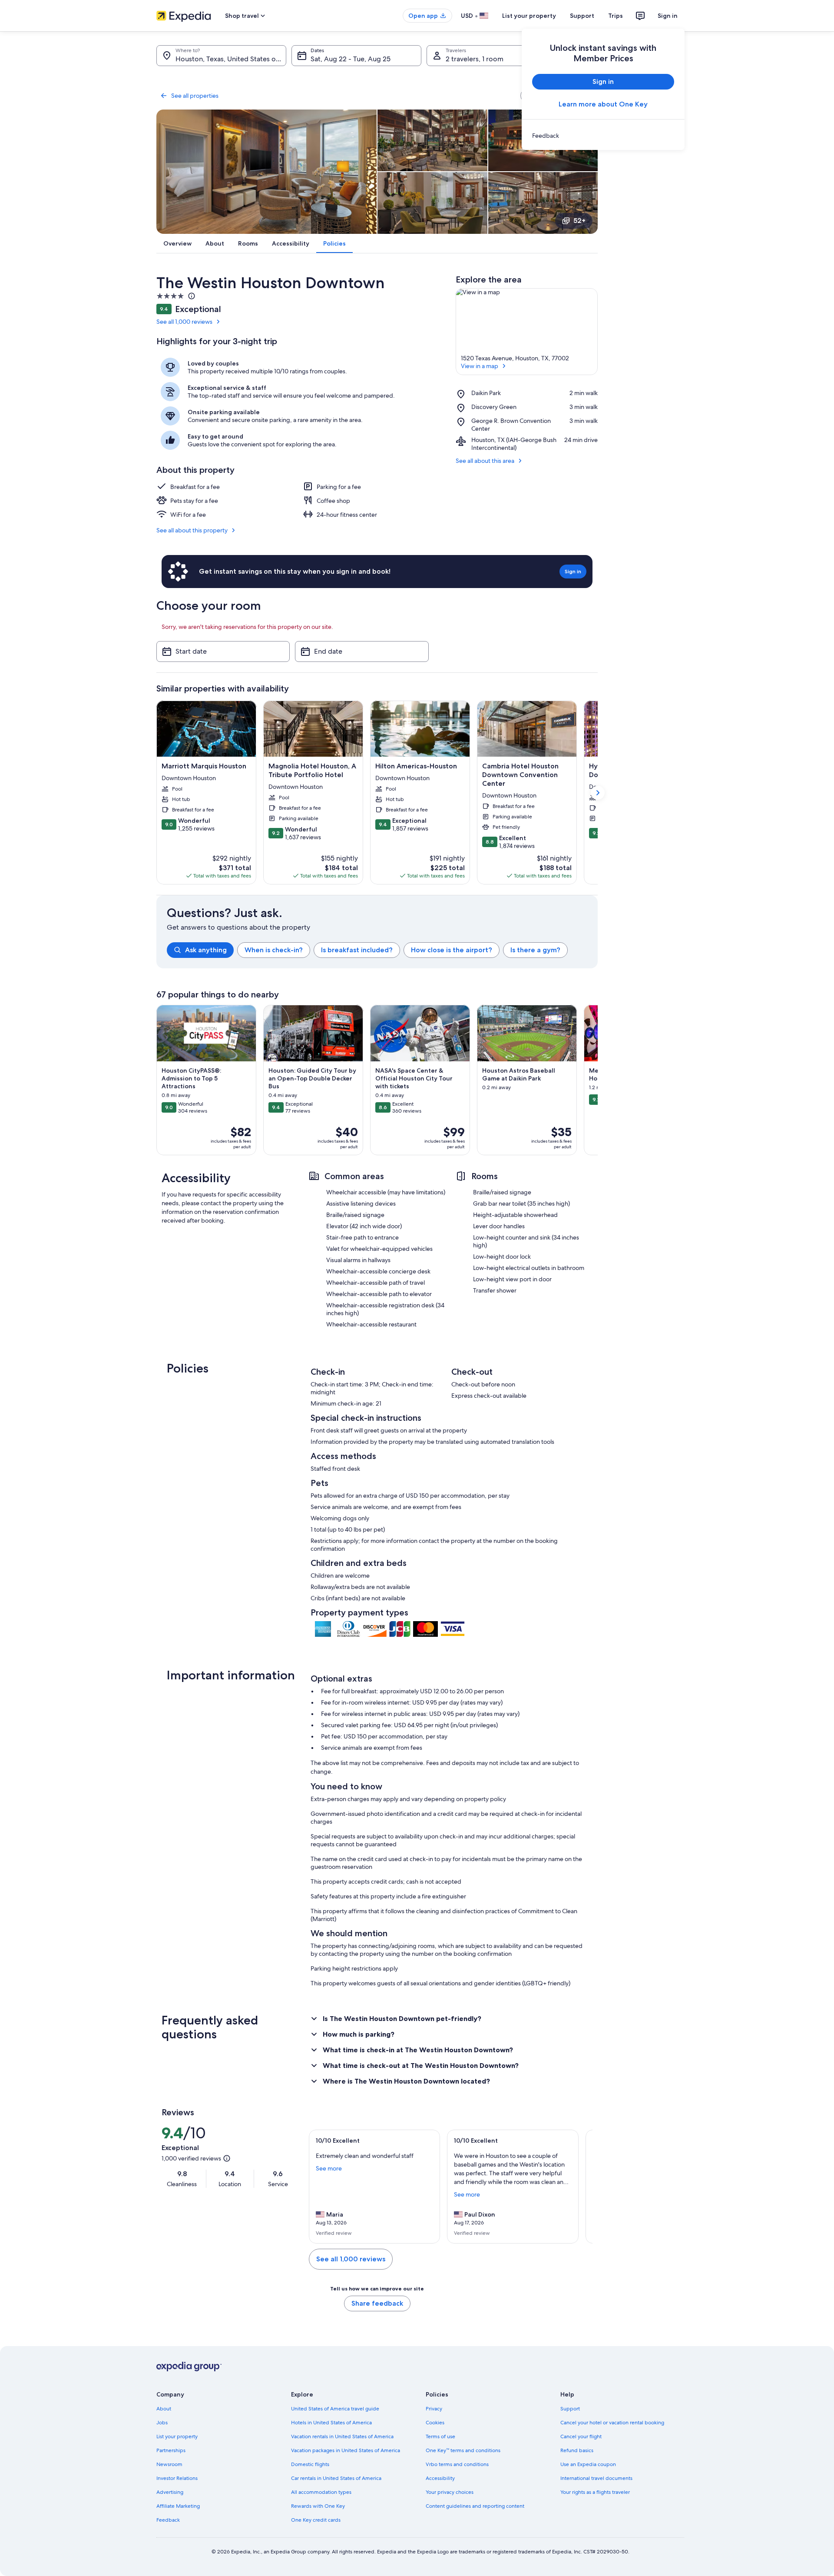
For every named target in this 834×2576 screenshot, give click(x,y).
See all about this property (192, 530)
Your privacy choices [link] (450, 2492)
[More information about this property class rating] (191, 296)
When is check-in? (274, 950)
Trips (616, 16)
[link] (603, 136)
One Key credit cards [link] (316, 2520)
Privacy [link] (434, 2409)
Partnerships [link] (171, 2450)
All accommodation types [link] (321, 2492)
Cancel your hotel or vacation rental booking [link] (612, 2423)
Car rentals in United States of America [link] (336, 2478)
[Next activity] (598, 1080)
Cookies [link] (435, 2423)
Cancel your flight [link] (581, 2436)
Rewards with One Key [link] (318, 2506)
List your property (529, 16)
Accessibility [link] (440, 2478)
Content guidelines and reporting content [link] (475, 2506)
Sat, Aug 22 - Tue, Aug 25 (351, 59)
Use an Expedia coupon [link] (588, 2464)
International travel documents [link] (596, 2478)
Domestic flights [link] (310, 2464)
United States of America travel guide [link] (335, 2409)
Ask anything (206, 950)
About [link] (164, 2409)
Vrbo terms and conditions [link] (457, 2464)
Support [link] (570, 2409)
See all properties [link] (195, 96)
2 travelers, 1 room (475, 59)
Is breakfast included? (357, 950)
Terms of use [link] (440, 2436)
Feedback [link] (168, 2520)
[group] (382, 950)
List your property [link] (177, 2436)
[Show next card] (598, 793)
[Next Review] (582, 2187)
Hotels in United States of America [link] (331, 2423)
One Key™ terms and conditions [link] (463, 2450)
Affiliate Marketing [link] (178, 2506)
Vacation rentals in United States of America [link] (342, 2436)
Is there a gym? (535, 950)
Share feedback (377, 2303)
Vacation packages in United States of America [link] (346, 2450)
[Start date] (223, 651)
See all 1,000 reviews (184, 322)
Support (582, 16)
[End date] (362, 651)
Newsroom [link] (169, 2464)
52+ (579, 221)
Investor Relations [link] (177, 2478)
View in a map (480, 366)
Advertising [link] (170, 2492)
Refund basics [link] (577, 2450)
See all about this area (485, 461)
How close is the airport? (452, 950)
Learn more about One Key (603, 104)
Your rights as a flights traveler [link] (595, 2492)
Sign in (668, 16)
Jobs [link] (162, 2423)
